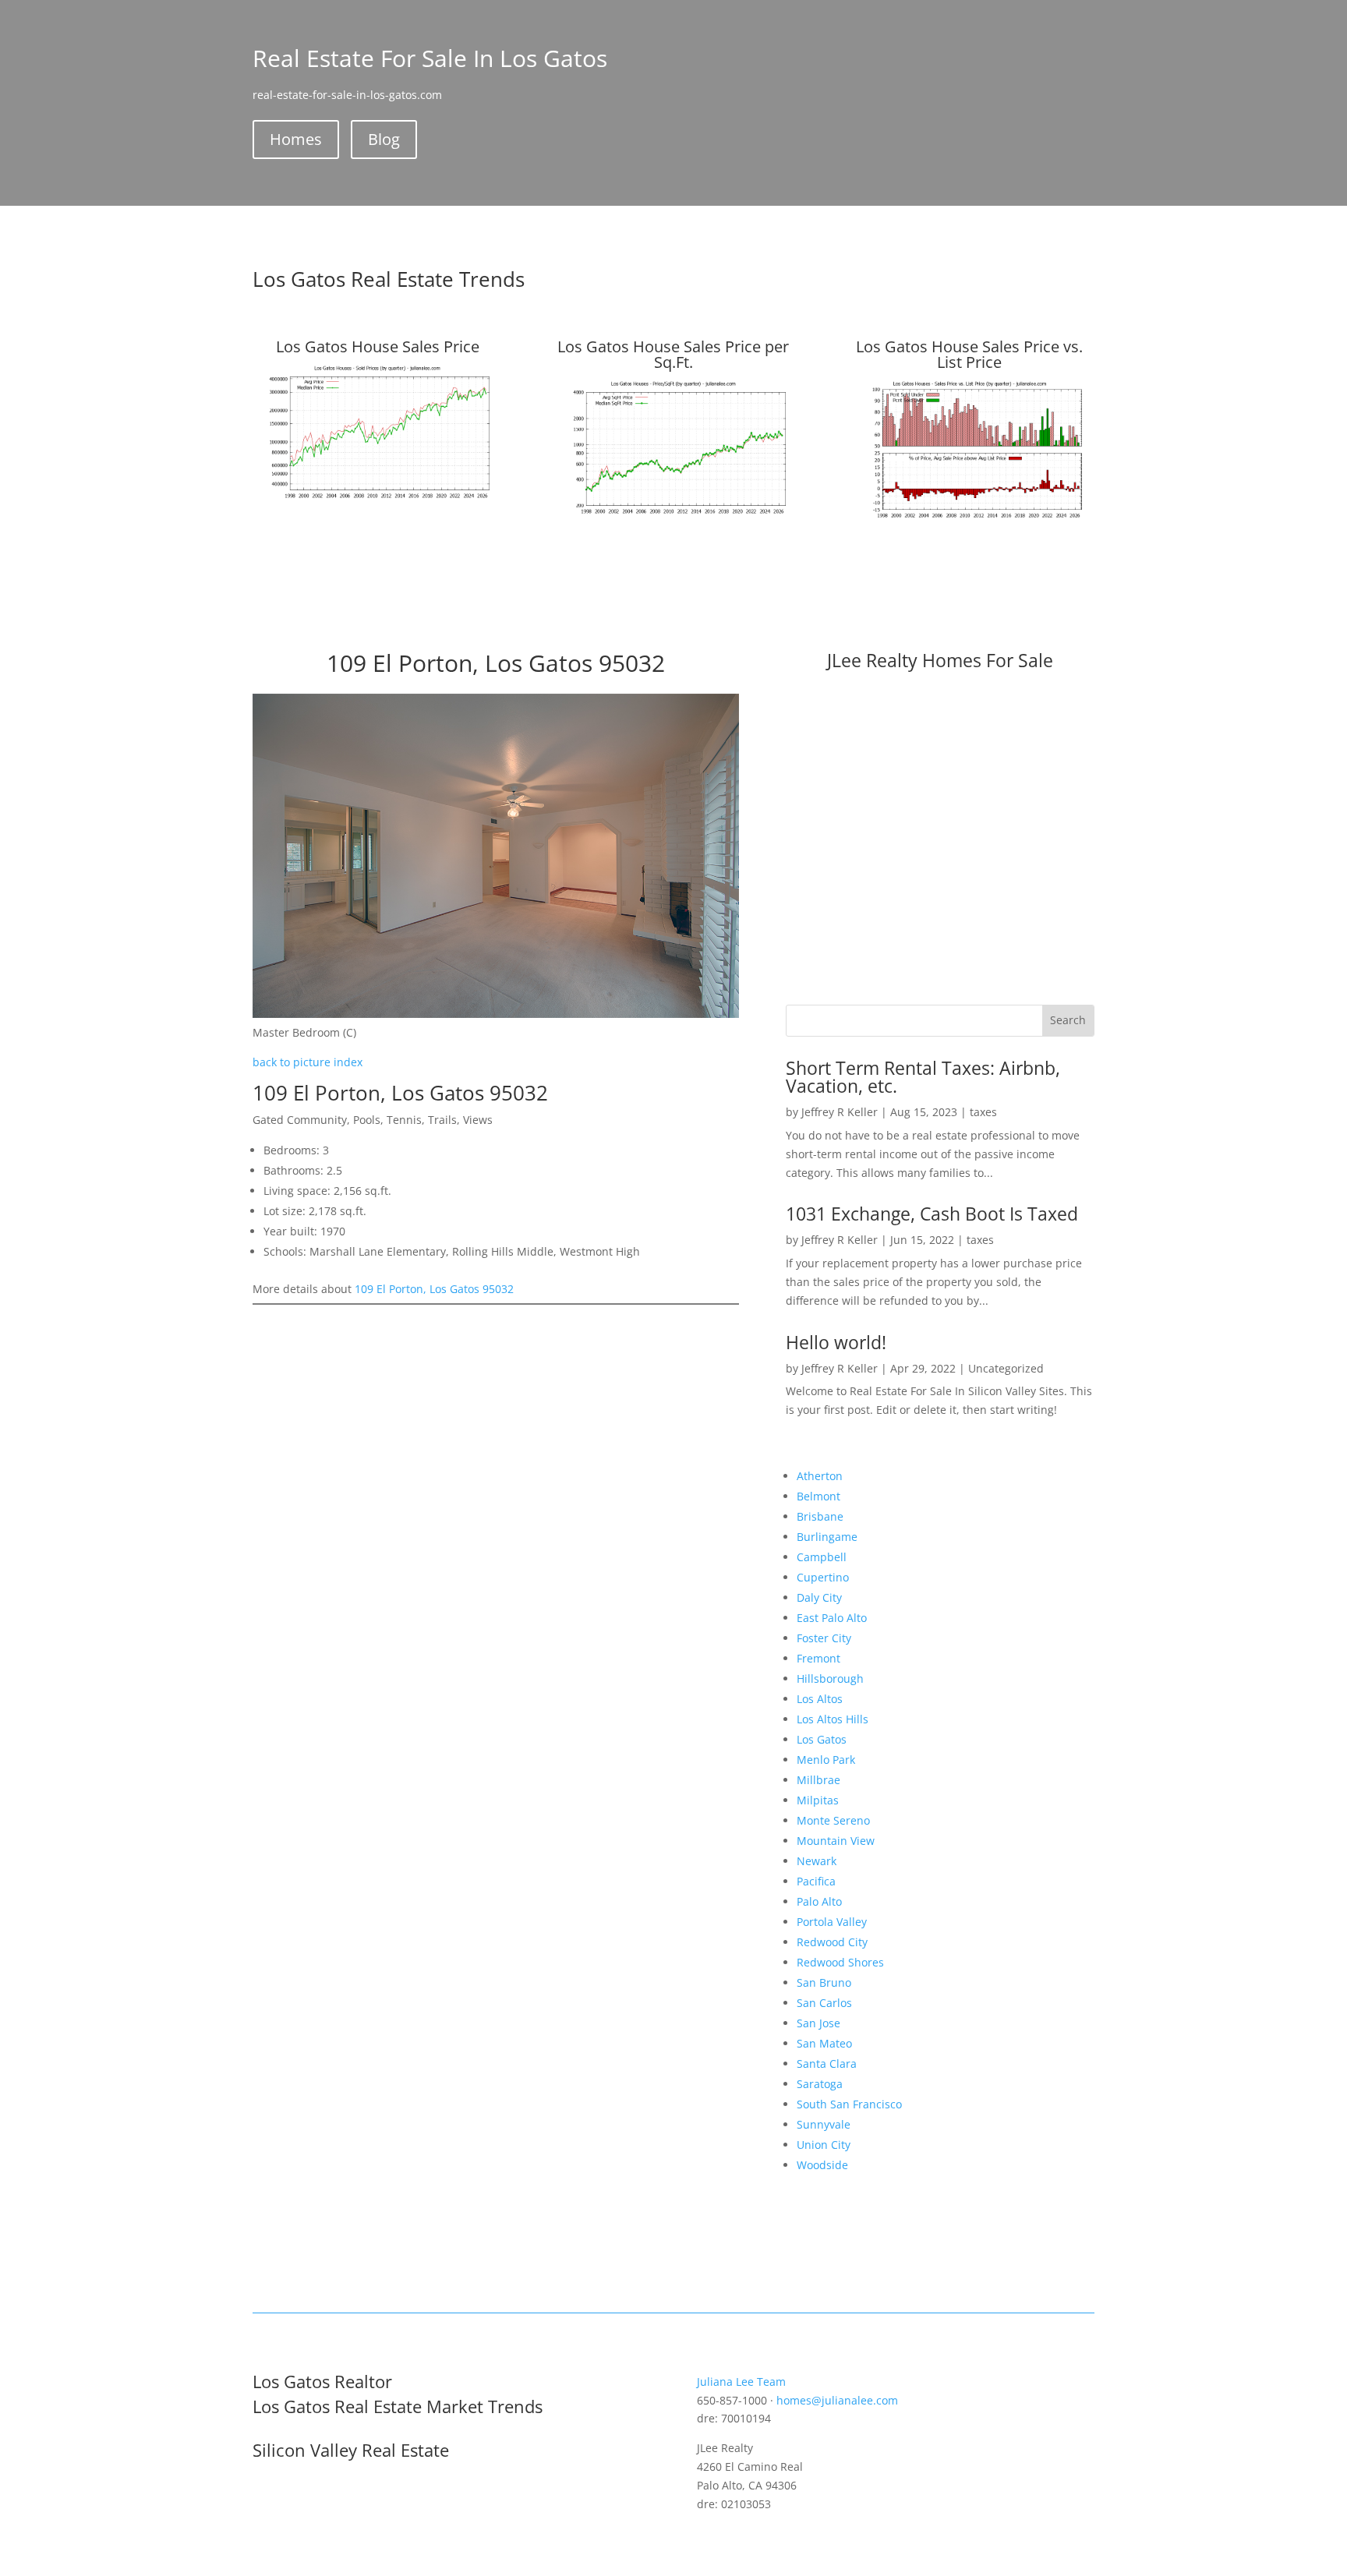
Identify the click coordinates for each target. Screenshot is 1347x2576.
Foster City (824, 1638)
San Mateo (824, 2043)
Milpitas (818, 1800)
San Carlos (824, 2003)
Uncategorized (1006, 1368)
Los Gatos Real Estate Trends (389, 279)
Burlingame (827, 1537)
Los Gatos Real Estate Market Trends (398, 2406)
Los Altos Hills (833, 1719)
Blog (384, 139)
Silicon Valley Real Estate (351, 2450)
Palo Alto (819, 1901)
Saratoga (820, 2084)
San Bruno (824, 1982)
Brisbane (820, 1516)
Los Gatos (822, 1739)
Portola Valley (832, 1922)
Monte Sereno (833, 1820)
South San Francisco (849, 2104)
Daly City (819, 1597)
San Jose (818, 2023)
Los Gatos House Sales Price (378, 346)
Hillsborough (830, 1678)
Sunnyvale (824, 2124)
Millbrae (818, 1780)
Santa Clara (827, 2064)
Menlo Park (826, 1760)
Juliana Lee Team (741, 2382)
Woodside (822, 2165)
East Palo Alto (832, 1618)
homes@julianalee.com (837, 2400)
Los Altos (820, 1699)
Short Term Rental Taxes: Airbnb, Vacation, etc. (923, 1077)
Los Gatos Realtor (322, 2381)
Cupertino (823, 1577)
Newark (817, 1861)
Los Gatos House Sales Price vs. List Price (969, 354)
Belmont (818, 1496)
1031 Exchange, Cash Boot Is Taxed (932, 1214)
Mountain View (836, 1841)
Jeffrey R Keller (840, 1112)
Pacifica (816, 1881)
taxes (983, 1112)
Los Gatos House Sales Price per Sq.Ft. (673, 354)
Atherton (820, 1476)
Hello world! (836, 1342)
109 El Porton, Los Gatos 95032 (434, 1289)
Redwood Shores (840, 1962)
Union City (824, 2145)
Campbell (822, 1557)
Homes (296, 139)
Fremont (818, 1658)
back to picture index (308, 1062)
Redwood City (832, 1942)
